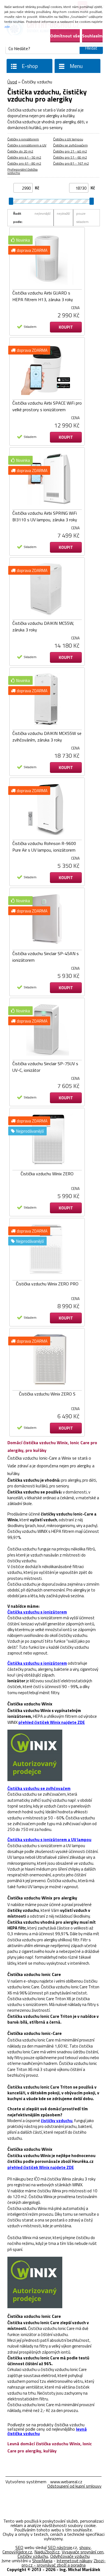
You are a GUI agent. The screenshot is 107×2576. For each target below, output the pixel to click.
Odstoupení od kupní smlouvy (74, 2486)
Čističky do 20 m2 (20, 151)
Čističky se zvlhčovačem (71, 145)
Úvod (12, 82)
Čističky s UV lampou (68, 139)
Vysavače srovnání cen (83, 2552)
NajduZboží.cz (47, 2552)
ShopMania (42, 2561)
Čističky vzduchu (33, 2556)
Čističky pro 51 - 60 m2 (70, 157)
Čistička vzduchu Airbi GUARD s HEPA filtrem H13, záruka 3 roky (43, 296)
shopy (85, 2547)
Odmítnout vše (65, 36)
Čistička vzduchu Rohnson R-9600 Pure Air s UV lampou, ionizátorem (44, 847)
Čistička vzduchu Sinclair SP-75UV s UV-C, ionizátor (45, 1067)
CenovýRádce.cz (17, 2552)
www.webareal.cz (66, 2482)
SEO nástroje (60, 2547)
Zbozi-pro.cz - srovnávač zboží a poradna (64, 2563)
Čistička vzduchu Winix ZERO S (47, 1394)
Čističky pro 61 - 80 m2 (24, 163)
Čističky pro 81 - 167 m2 (71, 163)
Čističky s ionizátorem (23, 139)
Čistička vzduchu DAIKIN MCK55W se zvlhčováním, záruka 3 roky (47, 737)
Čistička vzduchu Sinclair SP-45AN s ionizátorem (46, 957)
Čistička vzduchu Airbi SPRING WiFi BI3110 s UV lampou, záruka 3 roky (45, 516)
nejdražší (63, 213)
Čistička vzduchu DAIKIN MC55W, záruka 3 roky (43, 626)
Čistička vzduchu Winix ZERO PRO (47, 1284)
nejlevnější (43, 213)
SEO (19, 2547)
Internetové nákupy (74, 2561)
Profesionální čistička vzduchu (22, 171)
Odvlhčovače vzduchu (70, 2556)
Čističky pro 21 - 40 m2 (70, 151)
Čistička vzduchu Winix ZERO (47, 1174)
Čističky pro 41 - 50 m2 (24, 157)
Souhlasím (92, 36)
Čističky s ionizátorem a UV (27, 145)
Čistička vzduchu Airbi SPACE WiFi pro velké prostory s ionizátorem (47, 406)
